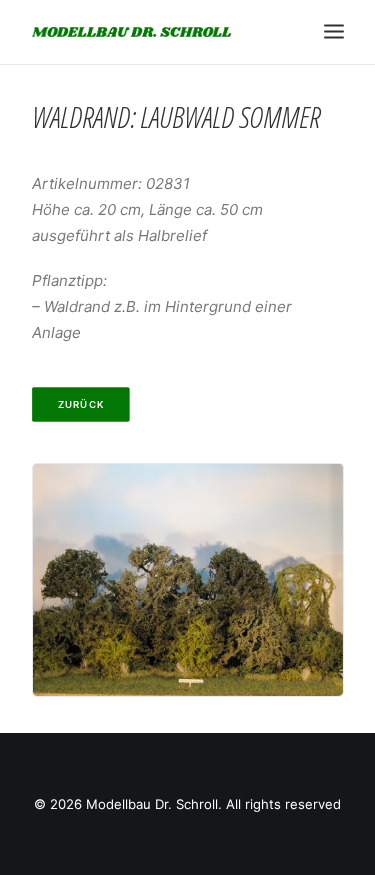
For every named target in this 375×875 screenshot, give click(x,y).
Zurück (80, 405)
